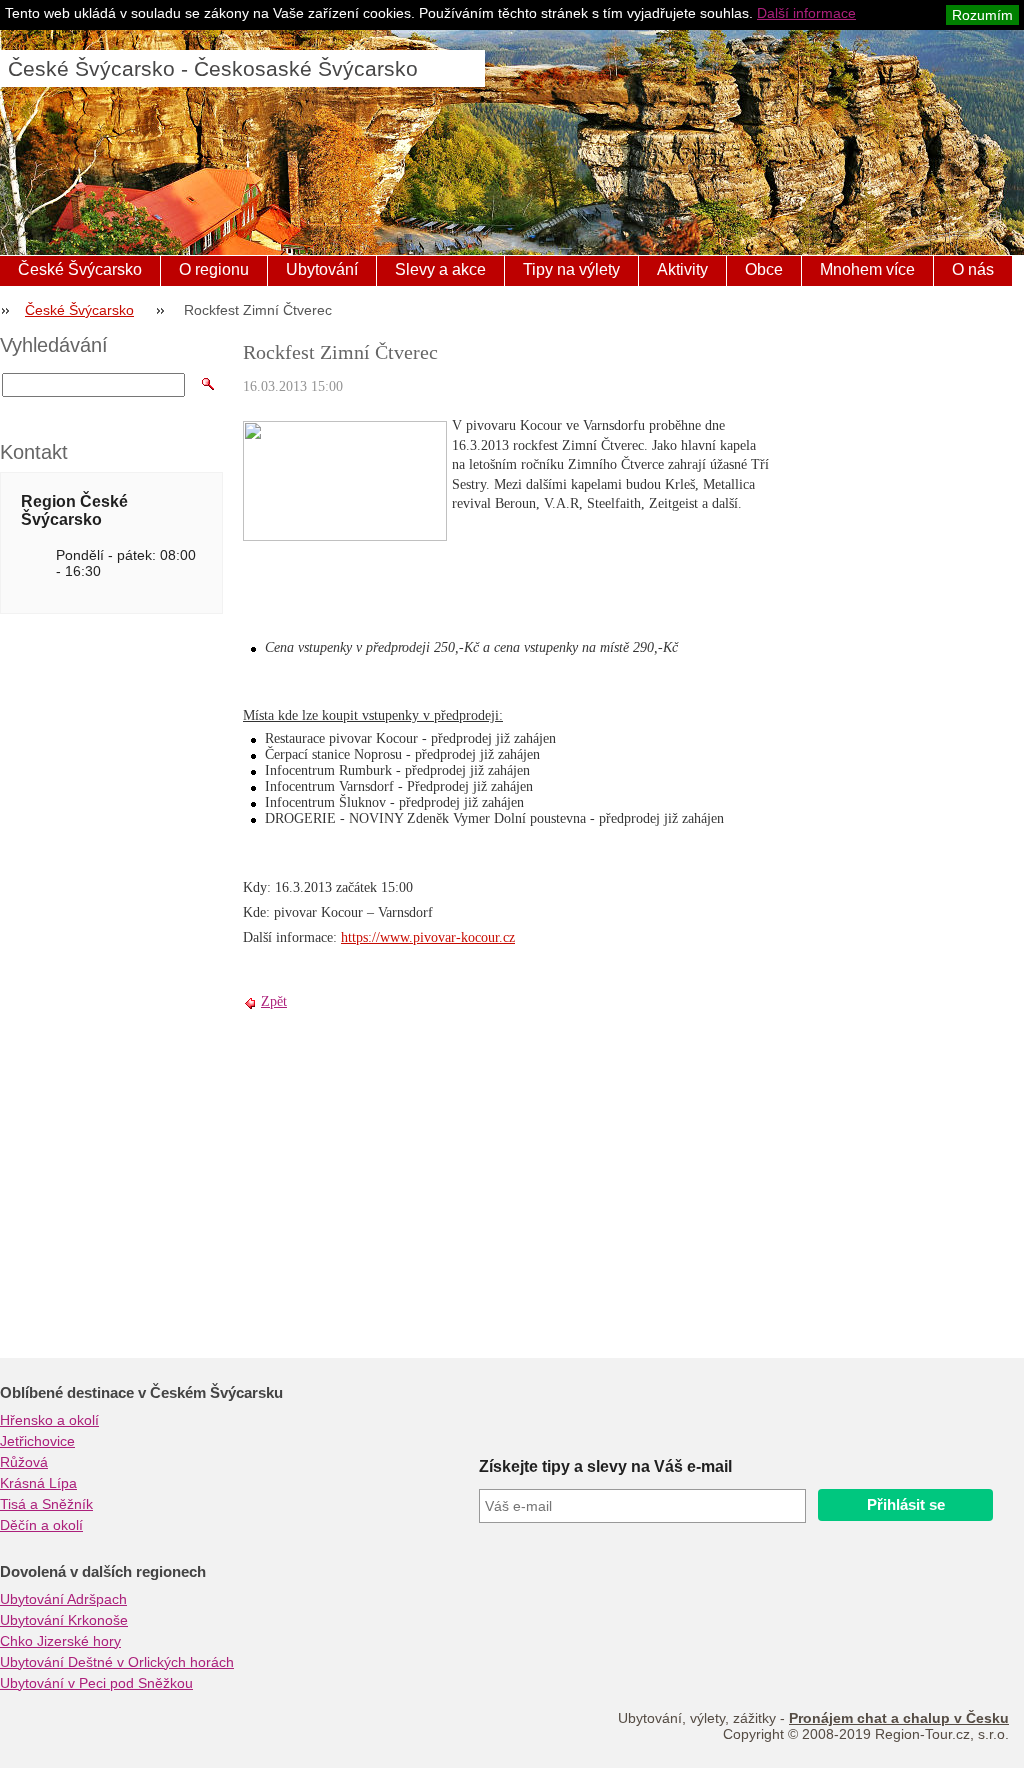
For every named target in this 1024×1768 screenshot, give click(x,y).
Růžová (24, 1462)
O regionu (214, 269)
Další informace (806, 13)
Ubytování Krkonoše (64, 1620)
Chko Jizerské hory (60, 1641)
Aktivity (682, 269)
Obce (764, 269)
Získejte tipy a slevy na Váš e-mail (605, 1466)
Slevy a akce (440, 269)
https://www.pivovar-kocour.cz (428, 937)
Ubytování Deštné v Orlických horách (117, 1662)
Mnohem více (867, 269)
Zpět (274, 1001)
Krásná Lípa (38, 1483)
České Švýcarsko (80, 269)
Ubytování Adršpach (63, 1599)
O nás (973, 269)
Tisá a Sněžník (46, 1504)
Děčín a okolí (41, 1525)
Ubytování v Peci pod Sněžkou (96, 1683)
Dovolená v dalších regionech (103, 1572)
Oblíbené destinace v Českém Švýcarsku (141, 1393)
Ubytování (322, 269)
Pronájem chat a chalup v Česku (899, 1718)
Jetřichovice (37, 1441)
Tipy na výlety (571, 269)
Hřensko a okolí (49, 1420)
